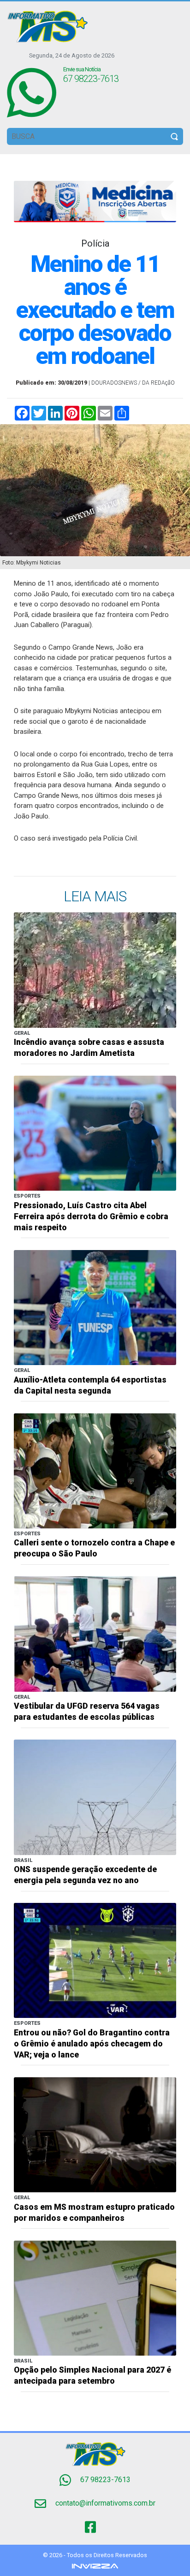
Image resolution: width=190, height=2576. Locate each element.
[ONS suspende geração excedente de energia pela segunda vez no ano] (95, 1797)
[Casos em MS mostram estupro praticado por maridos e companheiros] (95, 2134)
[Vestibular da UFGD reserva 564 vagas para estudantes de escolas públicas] (95, 1634)
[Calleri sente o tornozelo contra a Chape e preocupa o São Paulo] (95, 1470)
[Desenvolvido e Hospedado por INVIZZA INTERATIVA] (95, 2566)
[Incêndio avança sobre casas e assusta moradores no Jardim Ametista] (95, 970)
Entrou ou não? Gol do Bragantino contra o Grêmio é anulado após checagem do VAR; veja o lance (92, 2044)
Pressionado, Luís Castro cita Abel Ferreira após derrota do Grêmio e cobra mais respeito (91, 1216)
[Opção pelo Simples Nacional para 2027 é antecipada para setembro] (95, 2297)
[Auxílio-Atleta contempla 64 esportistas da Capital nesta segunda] (95, 1307)
